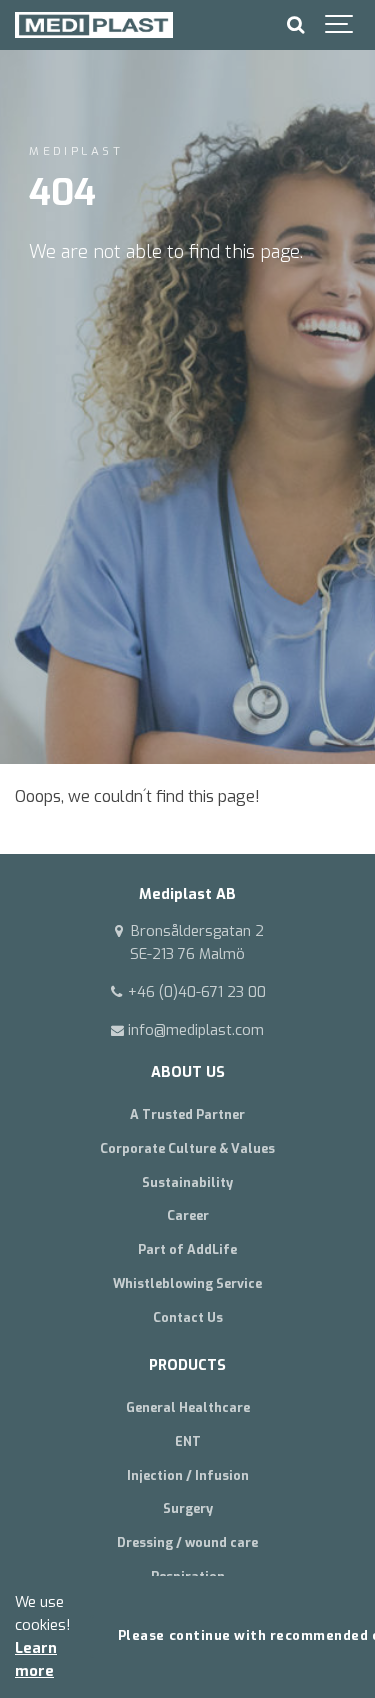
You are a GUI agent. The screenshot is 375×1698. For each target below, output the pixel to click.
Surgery (188, 1508)
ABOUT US (188, 1072)
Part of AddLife (187, 1249)
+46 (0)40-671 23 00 (195, 992)
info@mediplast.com (194, 1030)
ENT (188, 1441)
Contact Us (188, 1317)
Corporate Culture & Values (187, 1148)
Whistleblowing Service (187, 1283)
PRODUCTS (187, 1365)
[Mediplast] (94, 25)
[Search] (295, 25)
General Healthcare (188, 1407)
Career (188, 1215)
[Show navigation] (340, 25)
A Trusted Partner (187, 1114)
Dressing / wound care (187, 1542)
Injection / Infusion (188, 1475)
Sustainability (187, 1182)
